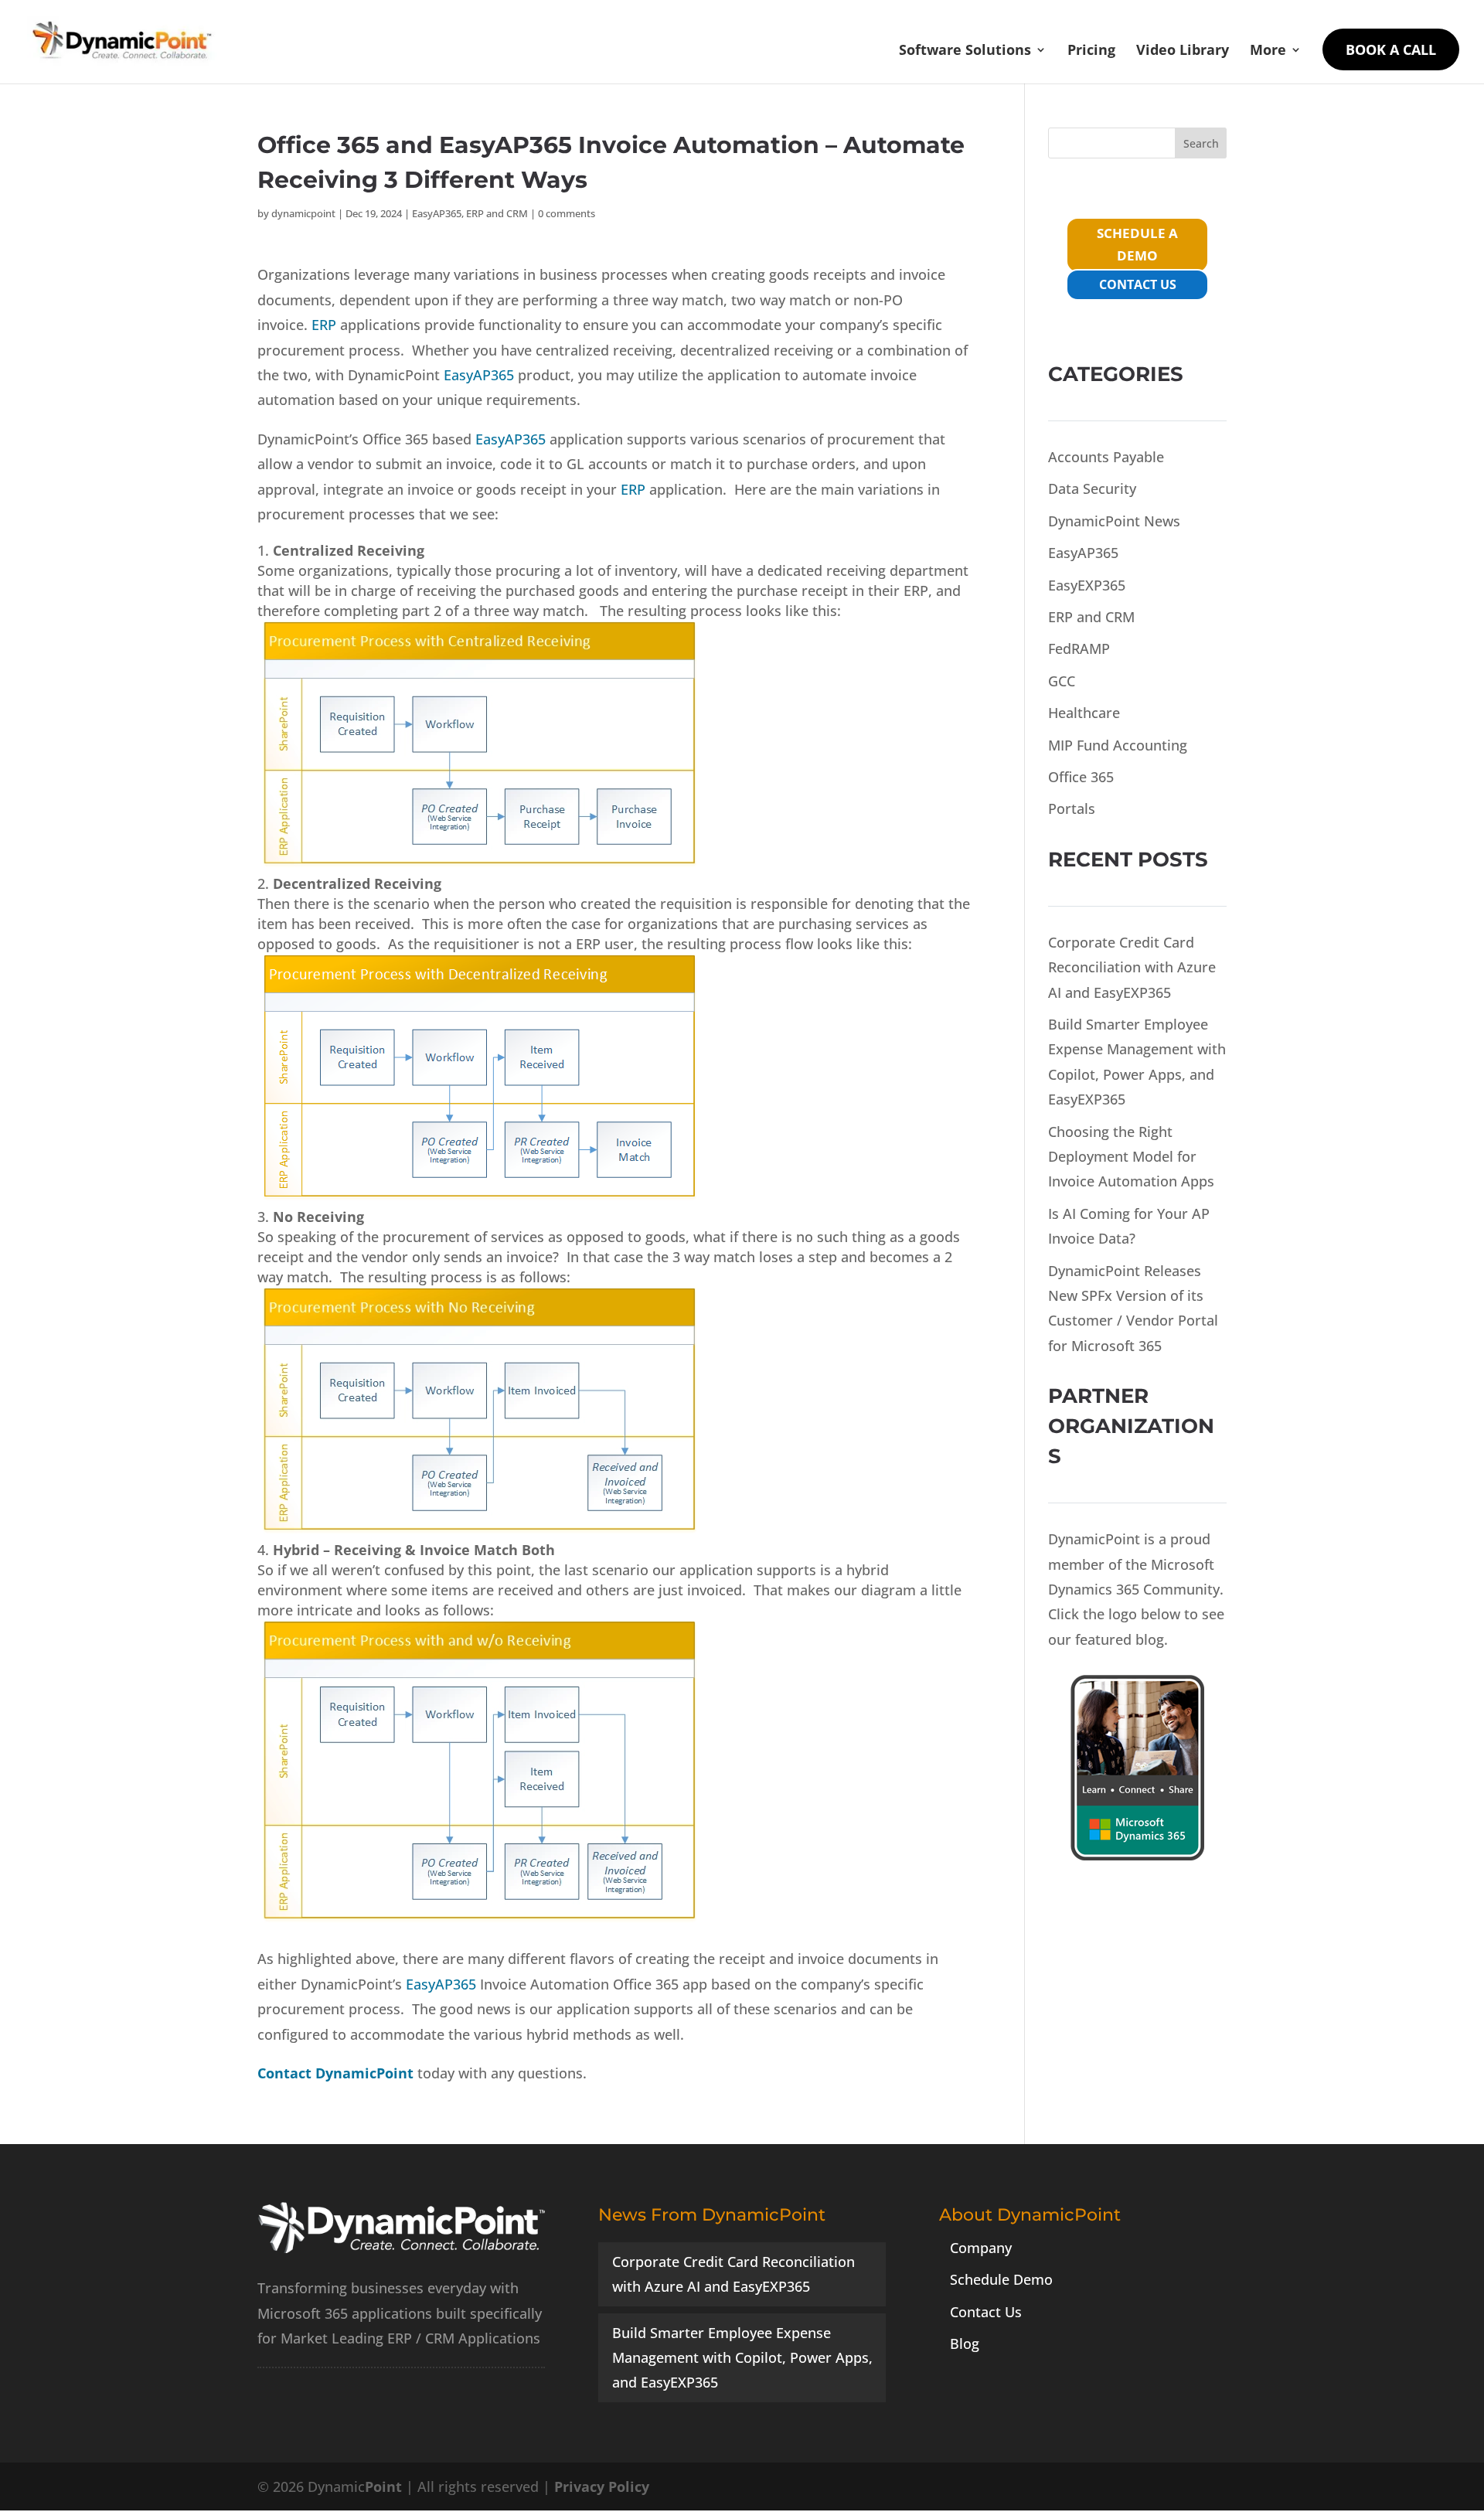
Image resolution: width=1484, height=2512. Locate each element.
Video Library (1183, 51)
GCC (1062, 681)
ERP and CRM (497, 213)
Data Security (1092, 488)
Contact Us (986, 2312)
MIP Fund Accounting (1118, 745)
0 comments (567, 213)
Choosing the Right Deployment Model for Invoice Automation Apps (1131, 1157)
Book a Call (1391, 49)
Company (981, 2248)
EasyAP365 (437, 213)
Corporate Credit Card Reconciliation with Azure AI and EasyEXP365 (1132, 967)
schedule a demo (1137, 244)
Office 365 (1081, 777)
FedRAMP (1079, 648)
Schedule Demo (1001, 2279)
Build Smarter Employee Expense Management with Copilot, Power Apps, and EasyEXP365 (742, 2358)
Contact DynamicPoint (335, 2073)
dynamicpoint (303, 213)
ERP (324, 325)
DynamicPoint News (1114, 521)
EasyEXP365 (1087, 585)
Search (1201, 143)
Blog (965, 2344)
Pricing (1091, 51)
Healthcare (1084, 713)
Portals (1072, 808)
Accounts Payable (1106, 457)
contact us (1138, 284)
